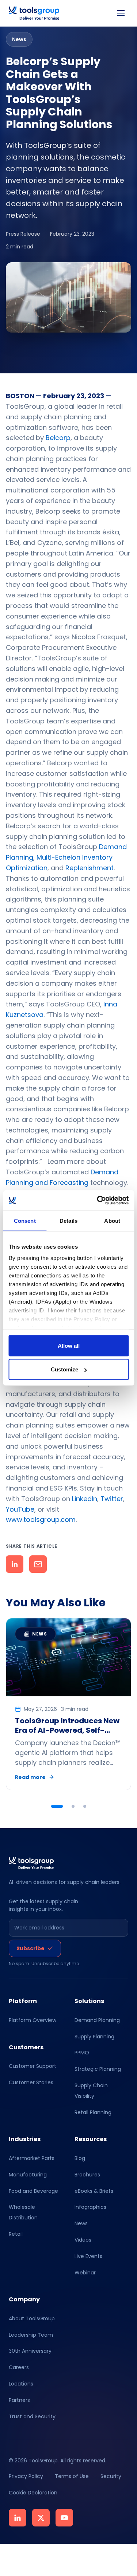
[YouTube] (64, 2518)
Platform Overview (33, 2020)
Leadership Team (31, 2335)
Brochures (87, 2175)
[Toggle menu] (121, 13)
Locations (21, 2384)
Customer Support (33, 2066)
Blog (80, 2158)
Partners (19, 2400)
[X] (41, 2518)
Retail (16, 2234)
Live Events (88, 2256)
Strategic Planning (98, 2069)
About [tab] (112, 1220)
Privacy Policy (26, 2476)
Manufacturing (28, 2175)
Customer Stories (31, 2082)
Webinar (85, 2273)
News (81, 2223)
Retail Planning (93, 2112)
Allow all (69, 1345)
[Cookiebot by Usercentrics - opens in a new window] (98, 1201)
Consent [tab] (25, 1220)
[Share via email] (38, 1564)
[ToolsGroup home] (34, 13)
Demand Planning (97, 2020)
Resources (91, 2139)
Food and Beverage (33, 2191)
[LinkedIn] (18, 2518)
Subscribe (31, 1948)
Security (111, 2476)
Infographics (90, 2207)
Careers (19, 2368)
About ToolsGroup (32, 2318)
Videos (83, 2240)
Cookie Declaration (33, 2493)
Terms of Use (72, 2476)
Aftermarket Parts (32, 2158)
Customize (64, 1369)
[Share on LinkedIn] (15, 1564)
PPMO (82, 2053)
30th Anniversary (30, 2351)
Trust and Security (32, 2416)
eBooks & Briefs (94, 2191)
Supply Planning (94, 2037)
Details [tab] (68, 1220)
